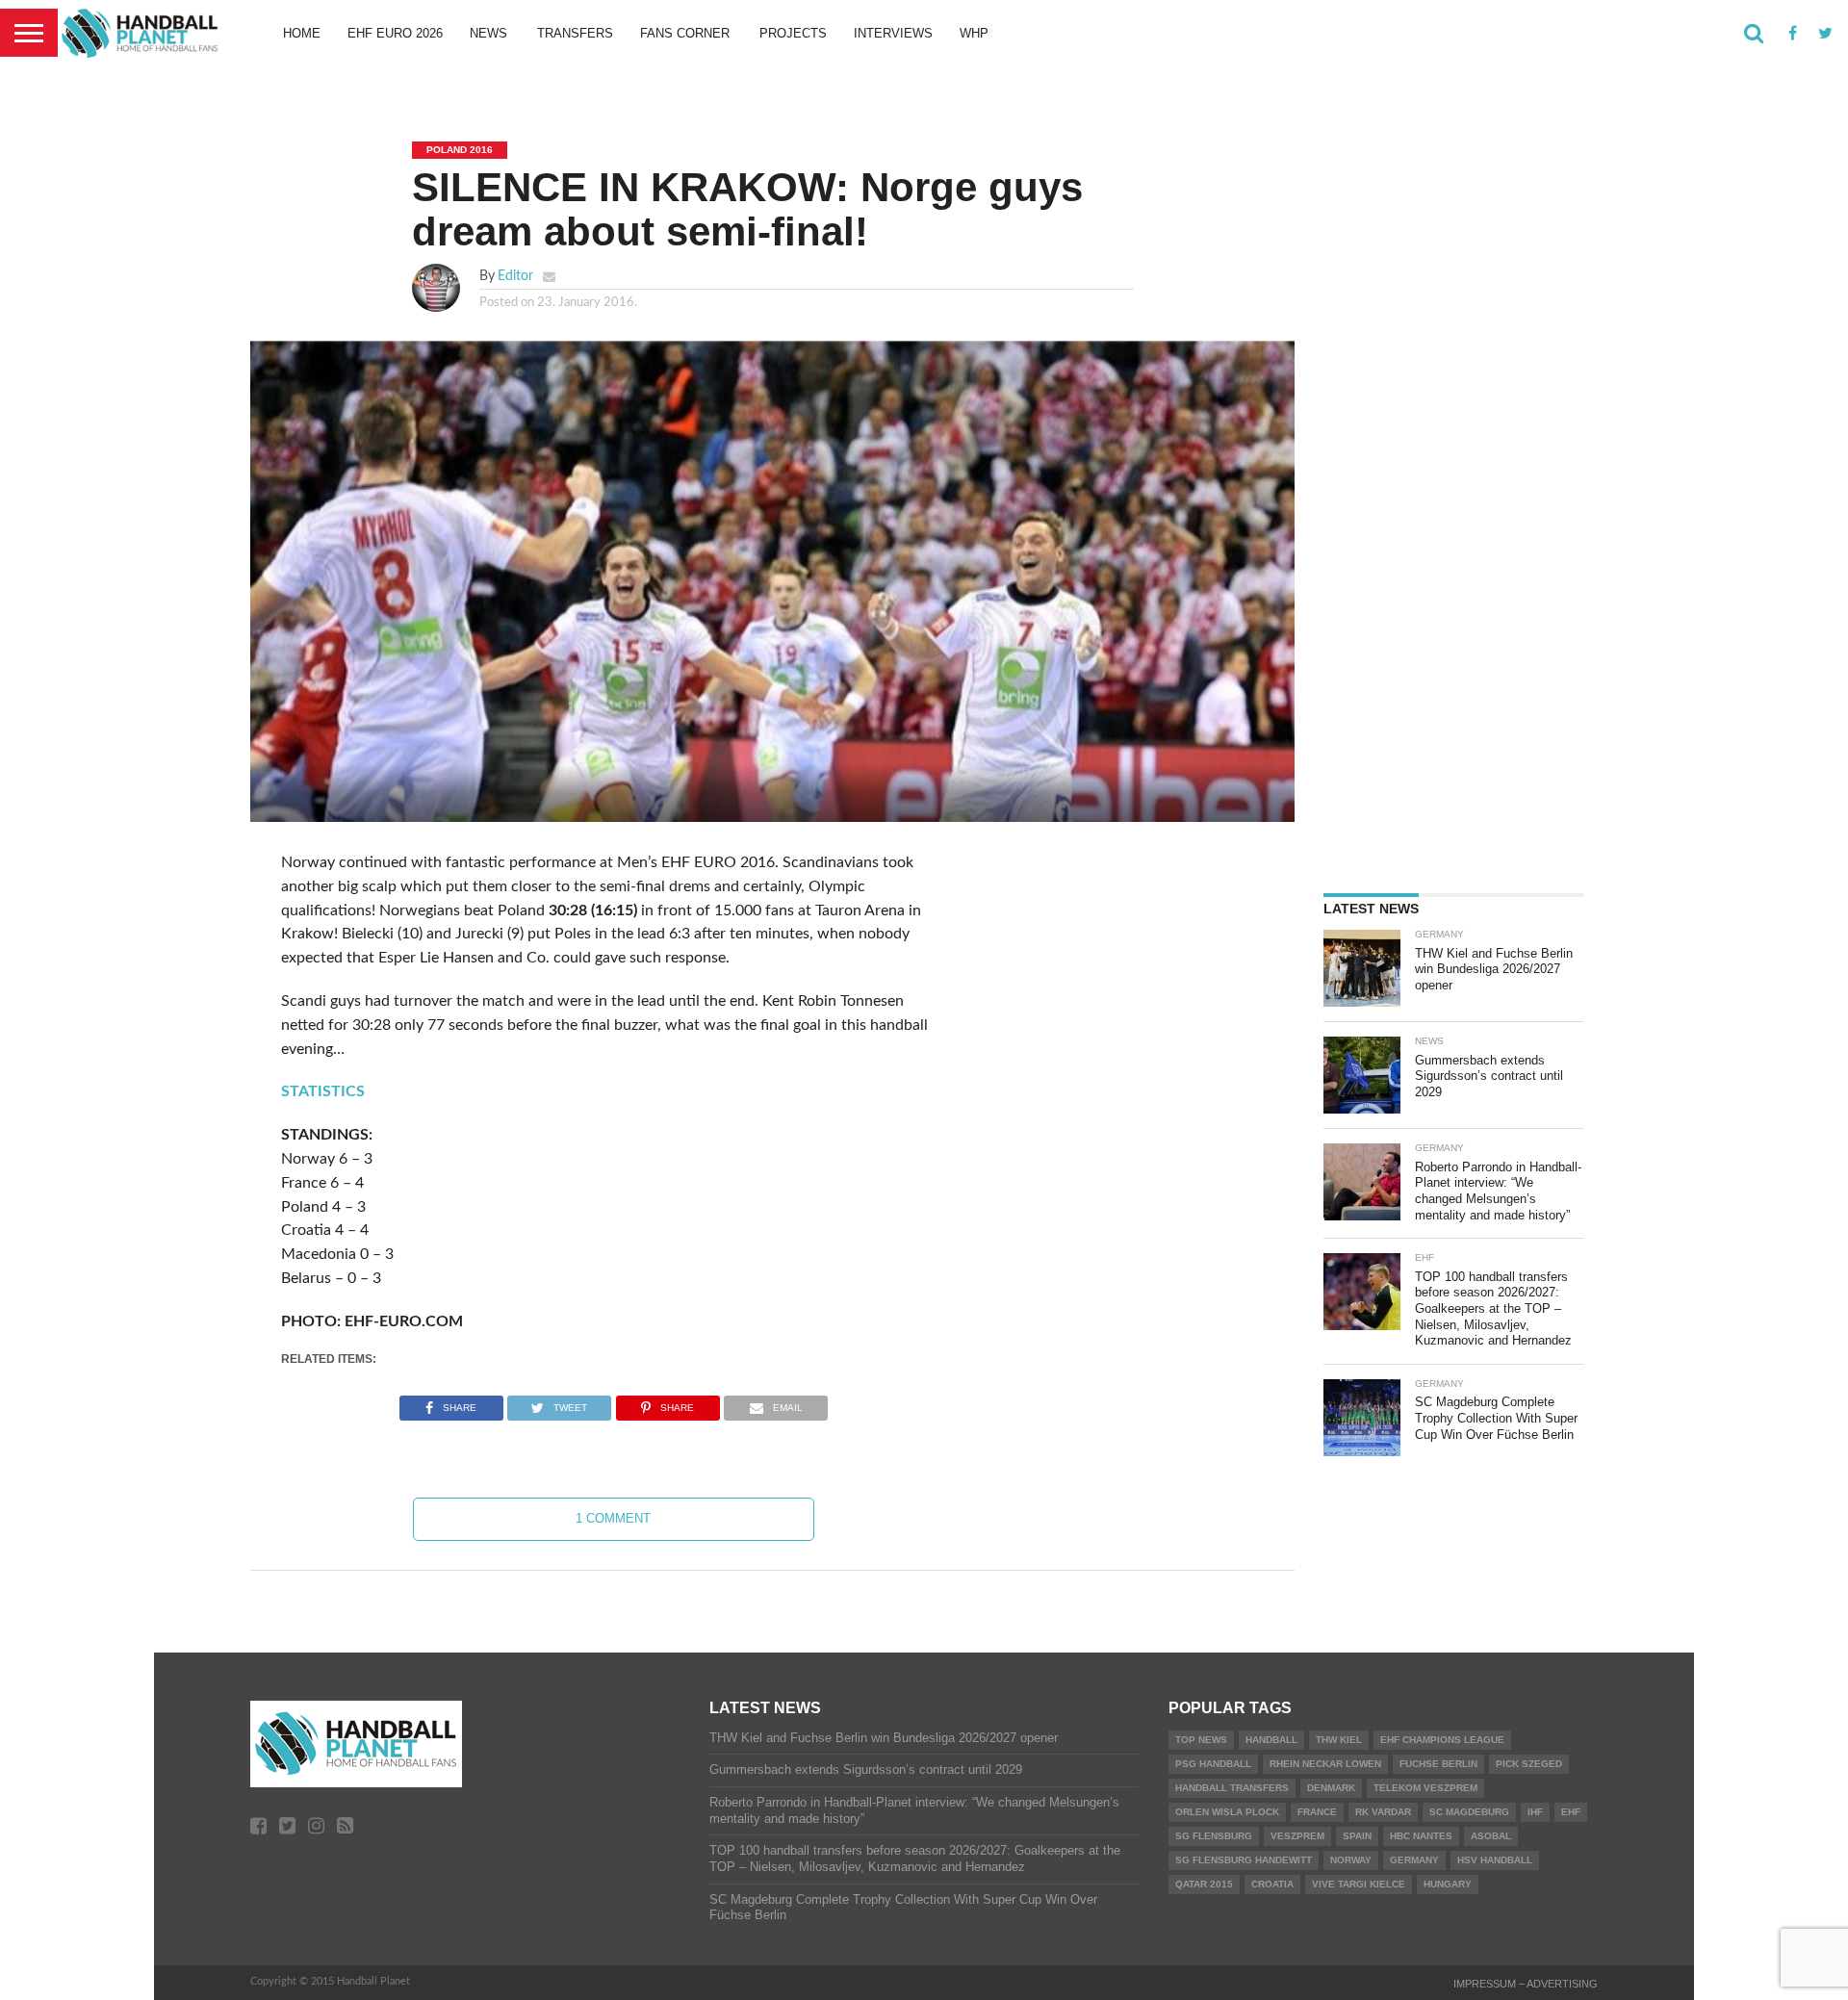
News (488, 33)
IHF (1535, 1812)
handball (1271, 1740)
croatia (1272, 1884)
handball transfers (1232, 1788)
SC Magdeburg (1469, 1812)
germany (1414, 1860)
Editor (515, 276)
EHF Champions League (1442, 1740)
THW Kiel (1339, 1740)
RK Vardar (1383, 1812)
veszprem (1297, 1836)
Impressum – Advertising (1526, 1984)
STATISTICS (323, 1091)
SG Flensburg (1214, 1836)
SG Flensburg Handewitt (1244, 1860)
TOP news (1201, 1740)
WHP (974, 33)
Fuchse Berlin (1438, 1764)
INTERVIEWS (893, 33)
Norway (1351, 1860)
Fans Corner (685, 33)
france (1317, 1812)
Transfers (575, 33)
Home (302, 33)
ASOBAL (1491, 1836)
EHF (1571, 1812)
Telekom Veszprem (1425, 1788)
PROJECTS (793, 33)
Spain (1357, 1836)
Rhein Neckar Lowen (1325, 1764)
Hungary (1448, 1884)
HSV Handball (1495, 1860)
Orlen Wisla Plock (1227, 1812)
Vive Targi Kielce (1359, 1884)
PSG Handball (1213, 1764)
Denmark (1331, 1788)
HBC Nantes (1421, 1836)
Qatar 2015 (1204, 1884)
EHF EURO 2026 (395, 33)
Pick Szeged (1529, 1764)
